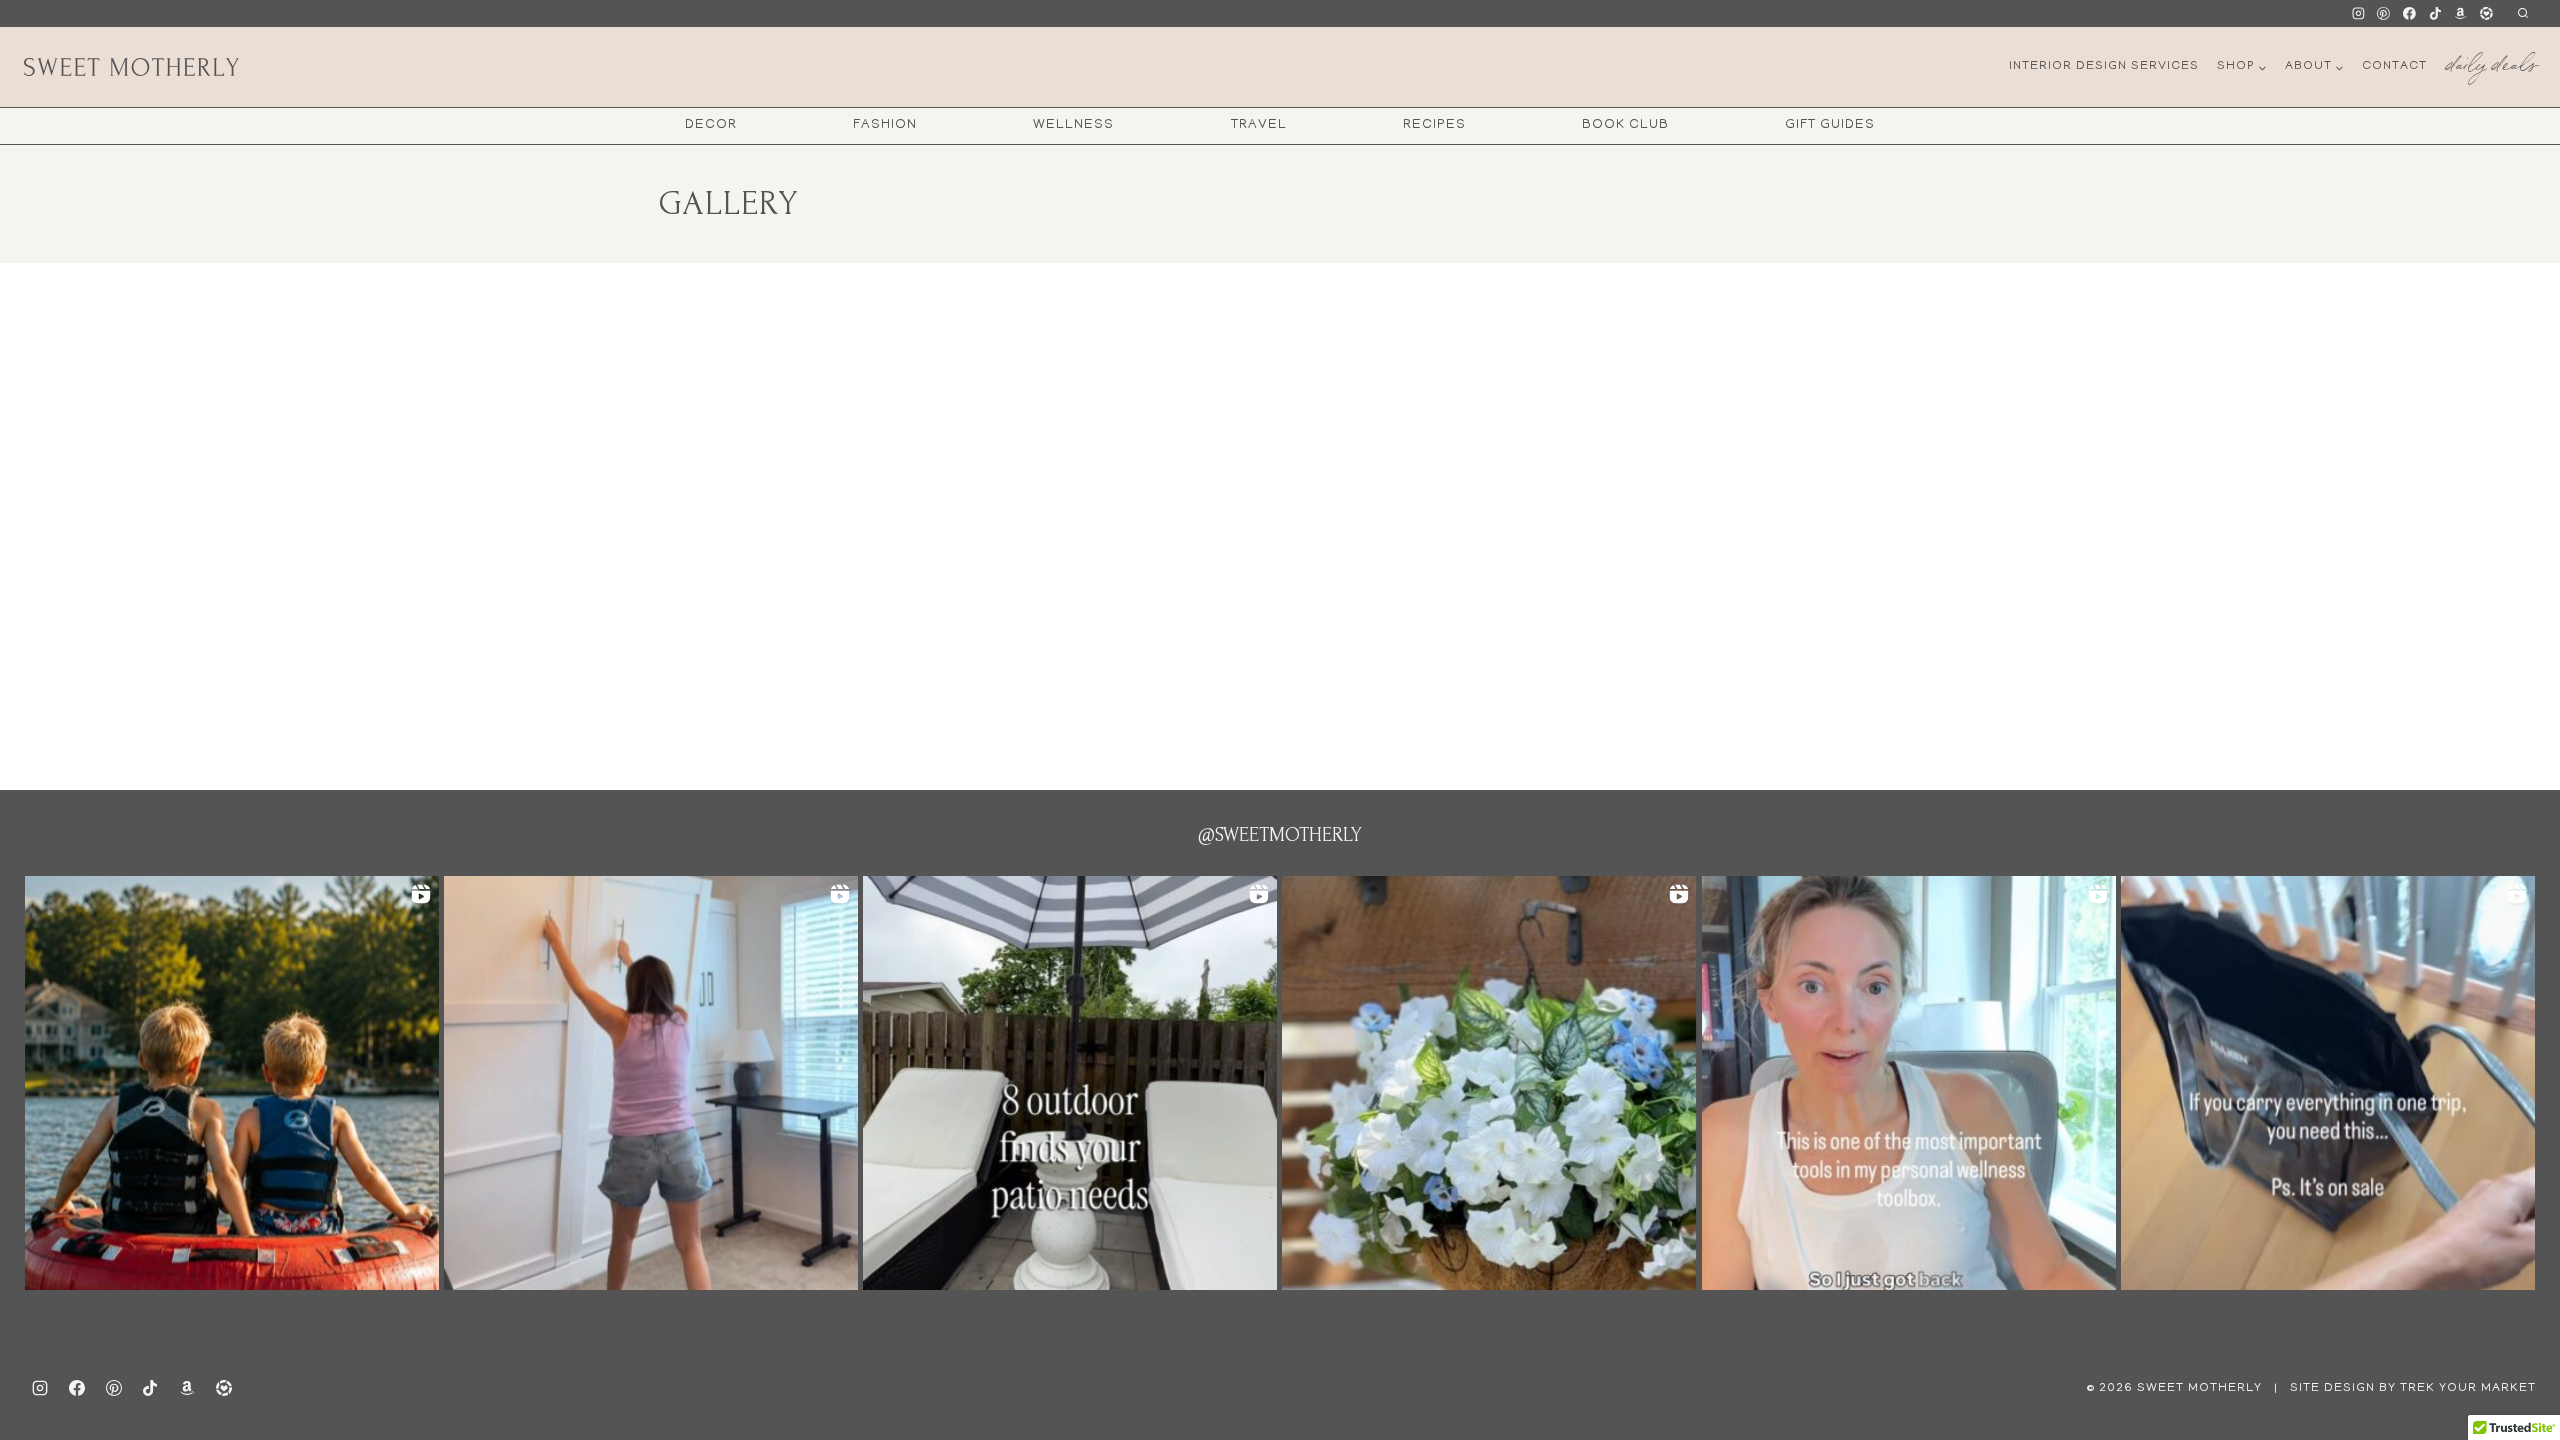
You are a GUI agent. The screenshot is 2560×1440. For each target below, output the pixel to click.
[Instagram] (2358, 14)
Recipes (1434, 125)
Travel (1259, 125)
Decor (711, 125)
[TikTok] (2435, 14)
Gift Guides (1830, 125)
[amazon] (187, 1388)
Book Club (1625, 125)
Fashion (885, 125)
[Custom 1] (2461, 14)
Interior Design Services (2104, 66)
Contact (2394, 66)
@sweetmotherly (1280, 835)
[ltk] (2486, 14)
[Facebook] (2410, 14)
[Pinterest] (2384, 14)
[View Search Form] (2522, 13)
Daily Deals (2491, 60)
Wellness (1073, 125)
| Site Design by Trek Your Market (2403, 1388)
